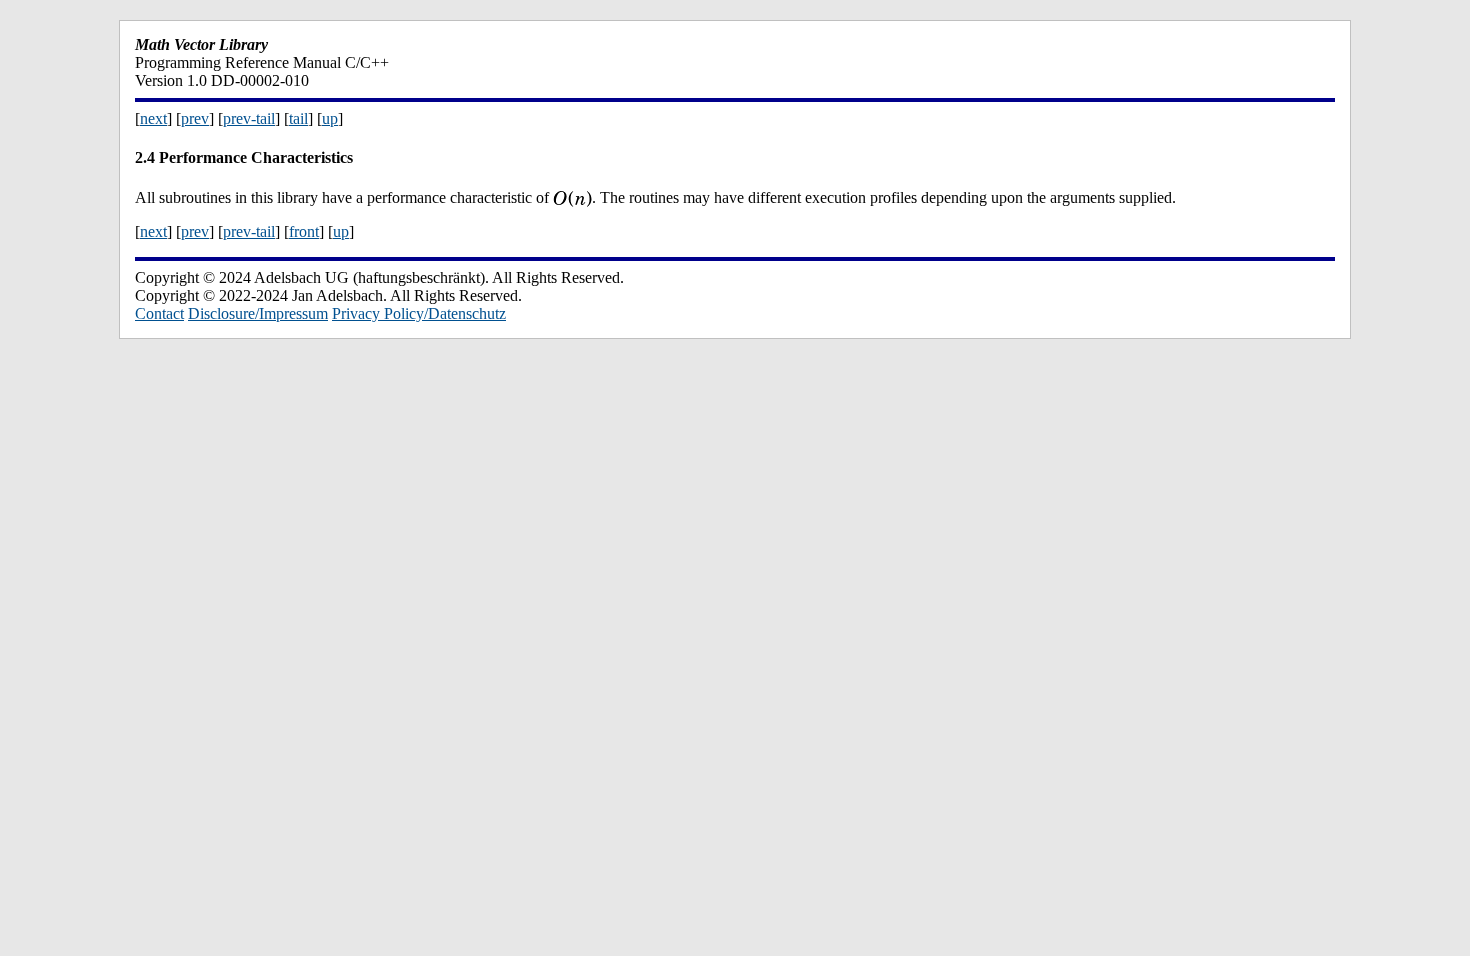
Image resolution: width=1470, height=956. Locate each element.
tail (298, 118)
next (153, 118)
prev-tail (249, 118)
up (330, 118)
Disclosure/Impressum (258, 313)
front (304, 231)
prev (195, 118)
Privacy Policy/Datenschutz (419, 313)
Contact (159, 313)
